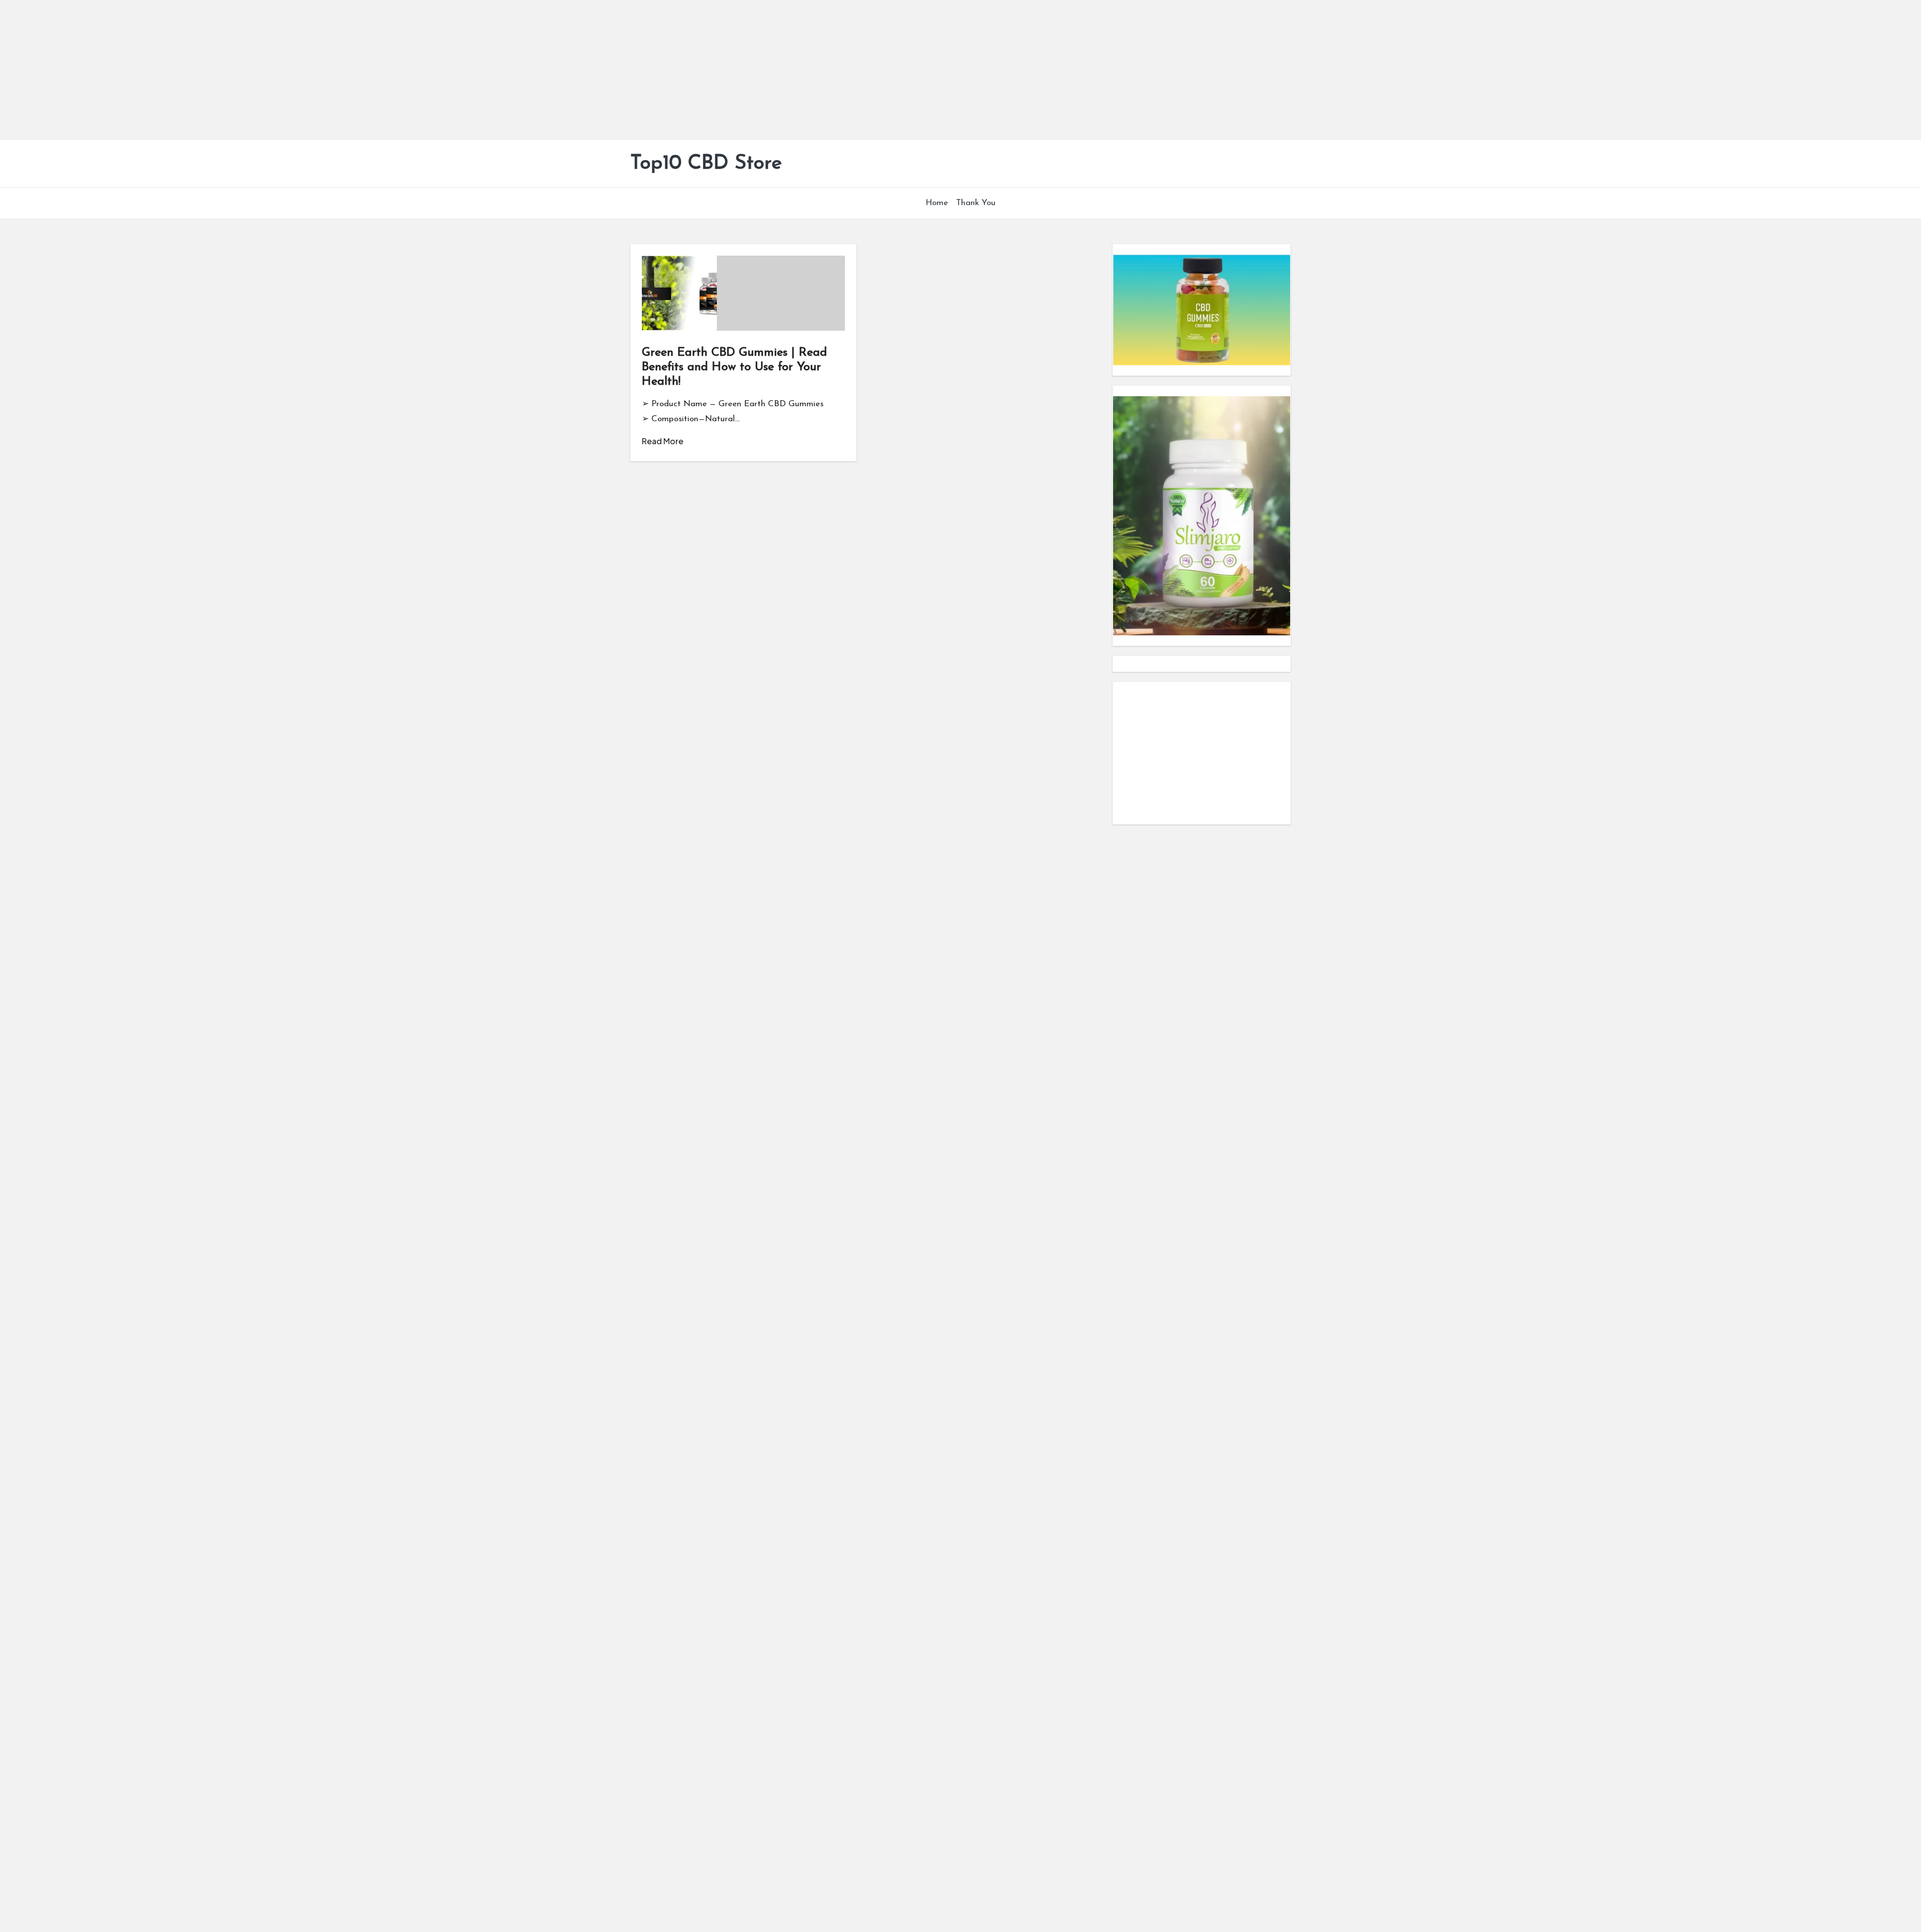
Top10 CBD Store (706, 164)
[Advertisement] (300, 70)
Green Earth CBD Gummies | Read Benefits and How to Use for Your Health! (734, 367)
